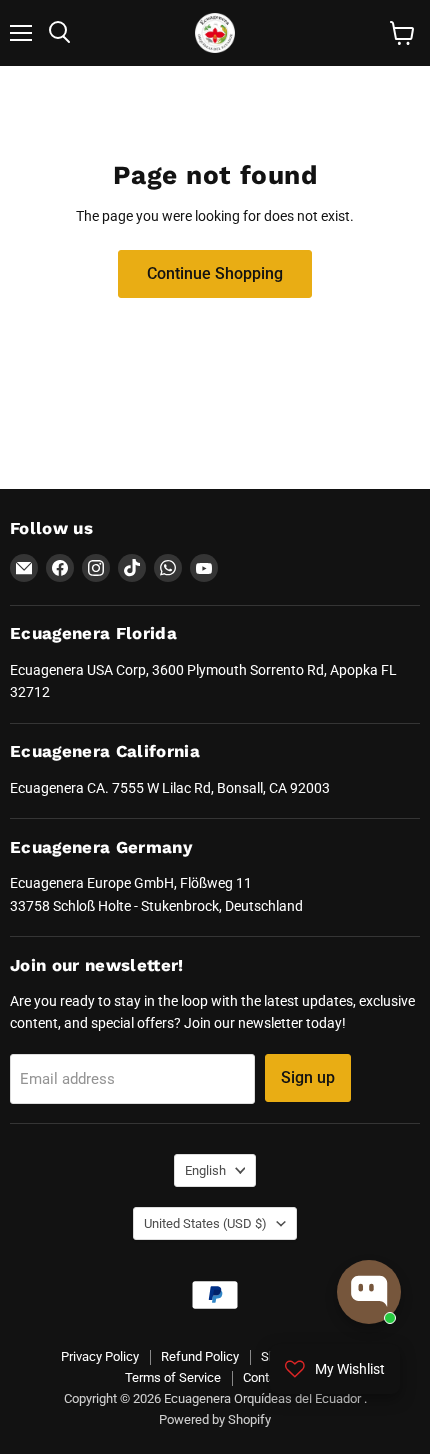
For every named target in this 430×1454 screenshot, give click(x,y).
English (205, 1170)
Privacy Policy (100, 1356)
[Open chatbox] (369, 1292)
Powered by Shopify (215, 1419)
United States (205, 1223)
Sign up (308, 1077)
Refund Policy (200, 1356)
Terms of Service (173, 1377)
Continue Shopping (215, 273)
